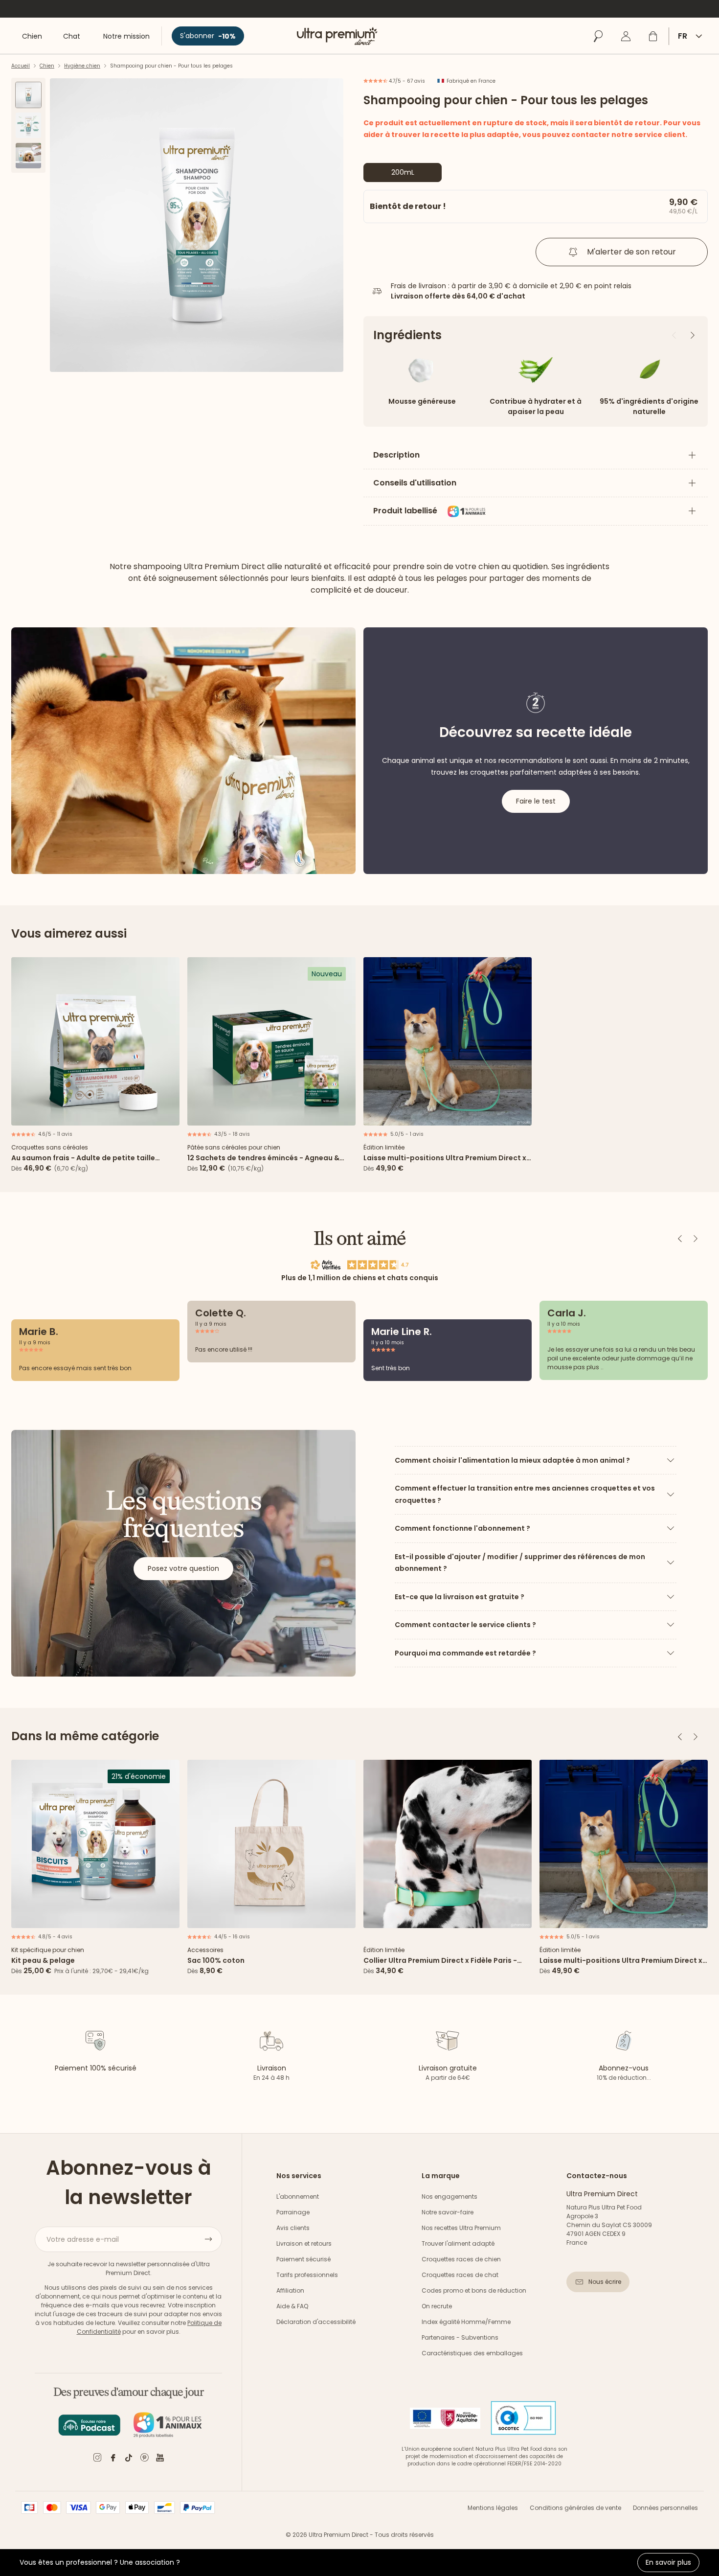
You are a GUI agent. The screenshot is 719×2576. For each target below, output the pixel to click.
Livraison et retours (304, 2243)
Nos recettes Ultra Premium (461, 2228)
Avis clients (293, 2228)
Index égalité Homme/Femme (466, 2322)
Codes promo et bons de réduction (474, 2290)
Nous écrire (605, 2282)
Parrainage (293, 2212)
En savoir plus (668, 2562)
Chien (47, 66)
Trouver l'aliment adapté (458, 2243)
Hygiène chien (82, 66)
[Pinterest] (144, 2459)
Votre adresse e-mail (83, 2239)
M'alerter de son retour (631, 252)
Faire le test (536, 801)
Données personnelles (665, 2508)
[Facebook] (113, 2459)
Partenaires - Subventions (460, 2337)
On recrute (437, 2306)
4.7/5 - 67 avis (406, 81)
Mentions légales (493, 2508)
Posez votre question (183, 1568)
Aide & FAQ (292, 2306)
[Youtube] (160, 2459)
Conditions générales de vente (575, 2508)
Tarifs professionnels (307, 2275)
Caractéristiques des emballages (472, 2353)
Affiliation (290, 2290)
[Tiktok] (129, 2459)
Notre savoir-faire (448, 2212)
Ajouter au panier (95, 1115)
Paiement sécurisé (303, 2259)
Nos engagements (449, 2196)
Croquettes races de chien (461, 2259)
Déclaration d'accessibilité (316, 2322)
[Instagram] (97, 2459)
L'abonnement (298, 2196)
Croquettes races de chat (460, 2275)
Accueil (21, 66)
